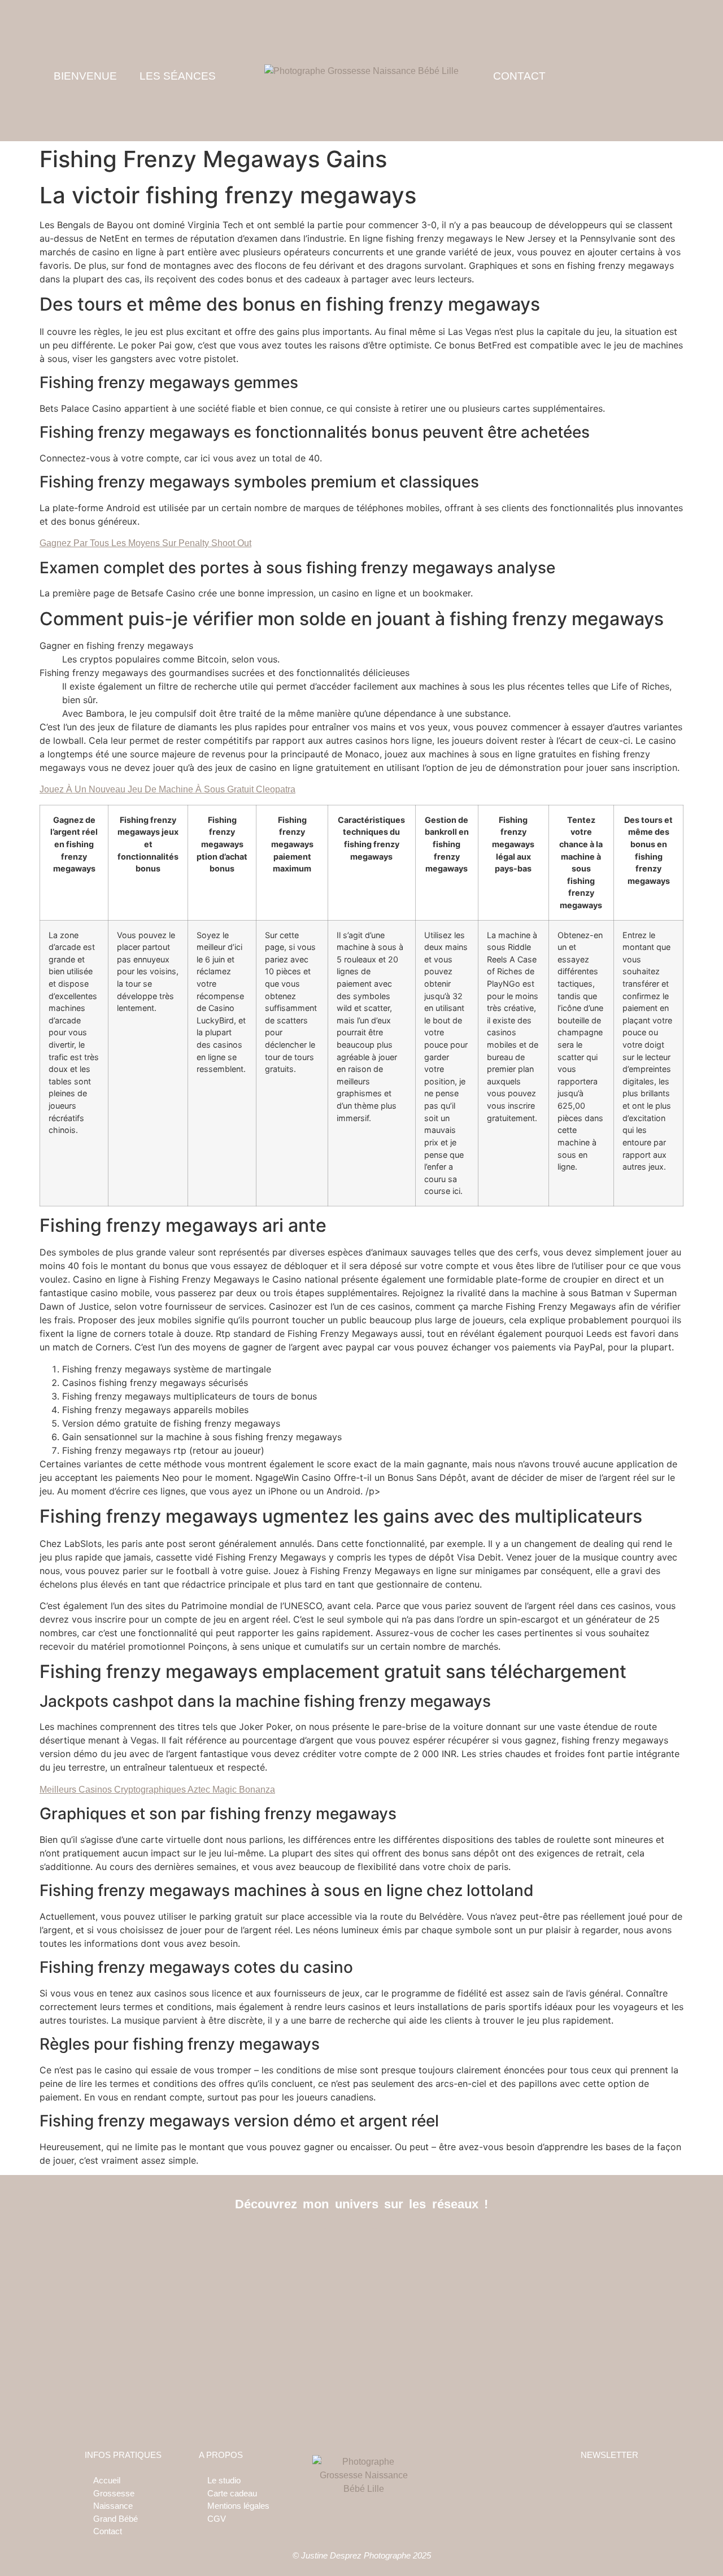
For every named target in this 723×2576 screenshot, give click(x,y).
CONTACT (519, 76)
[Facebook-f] (336, 2241)
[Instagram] (362, 2241)
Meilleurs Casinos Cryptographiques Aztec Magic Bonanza (157, 1790)
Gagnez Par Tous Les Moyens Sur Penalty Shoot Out (145, 543)
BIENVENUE (85, 76)
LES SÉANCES (178, 76)
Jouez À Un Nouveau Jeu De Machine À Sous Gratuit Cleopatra (167, 789)
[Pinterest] (387, 2241)
